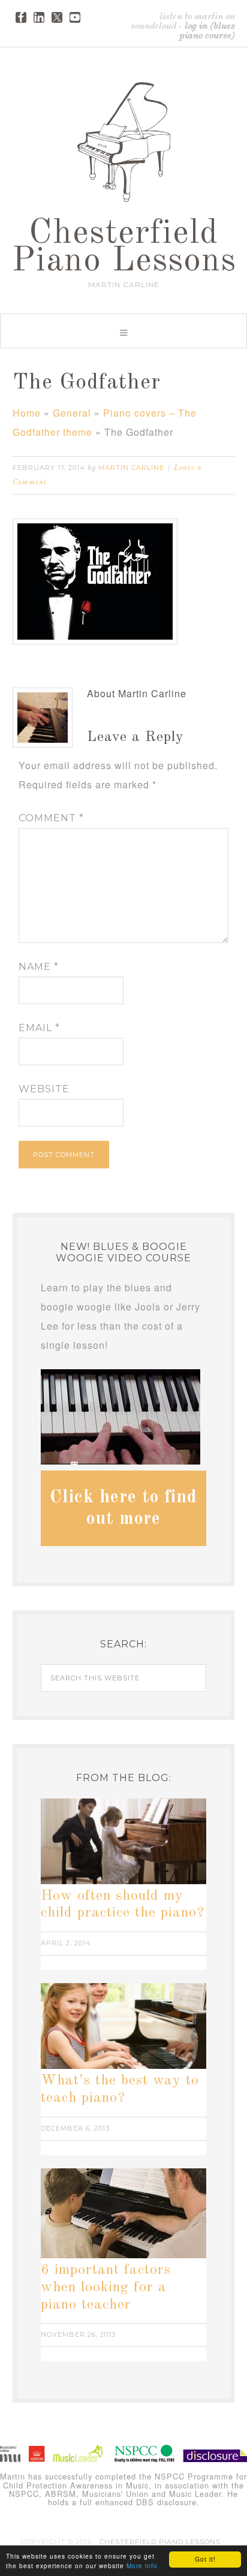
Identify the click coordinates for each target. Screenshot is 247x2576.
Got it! (205, 2559)
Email (39, 1028)
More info (142, 2566)
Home (27, 413)
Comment (51, 818)
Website (44, 1089)
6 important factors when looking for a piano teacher (106, 2288)
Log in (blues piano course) (207, 31)
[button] (123, 331)
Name (39, 967)
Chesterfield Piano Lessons (124, 248)
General (72, 413)
